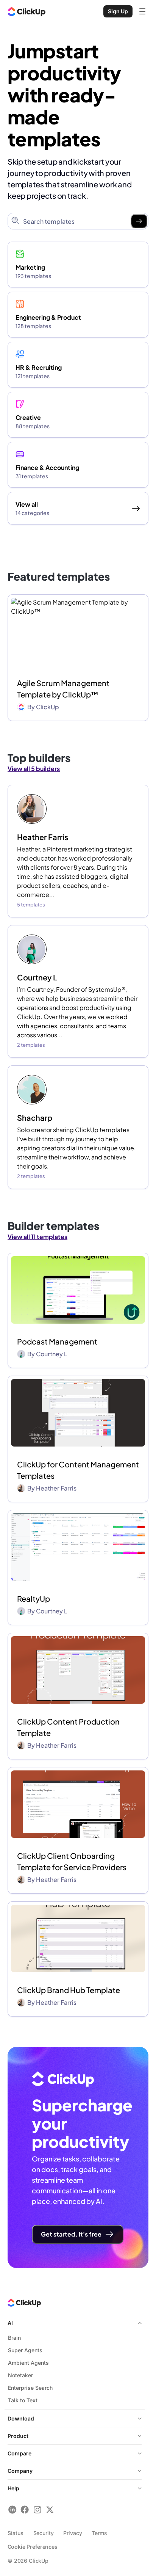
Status (16, 2533)
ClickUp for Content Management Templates (78, 1470)
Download (21, 2418)
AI (10, 2323)
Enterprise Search (30, 2388)
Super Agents (25, 2350)
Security (44, 2533)
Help (13, 2488)
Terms (99, 2533)
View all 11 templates (37, 1237)
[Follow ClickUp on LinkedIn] (12, 2509)
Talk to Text (23, 2400)
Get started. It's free (71, 2234)
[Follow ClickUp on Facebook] (25, 2509)
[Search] (139, 221)
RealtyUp (34, 1598)
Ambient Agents (28, 2363)
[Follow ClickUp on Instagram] (37, 2509)
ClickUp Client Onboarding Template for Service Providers (72, 1861)
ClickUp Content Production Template (68, 1727)
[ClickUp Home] (27, 11)
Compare (19, 2453)
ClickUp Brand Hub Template (69, 1990)
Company (20, 2471)
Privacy (73, 2533)
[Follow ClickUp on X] (50, 2509)
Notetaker (20, 2375)
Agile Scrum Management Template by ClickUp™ (63, 689)
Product (18, 2436)
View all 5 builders (34, 769)
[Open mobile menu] (142, 11)
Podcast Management (57, 1341)
